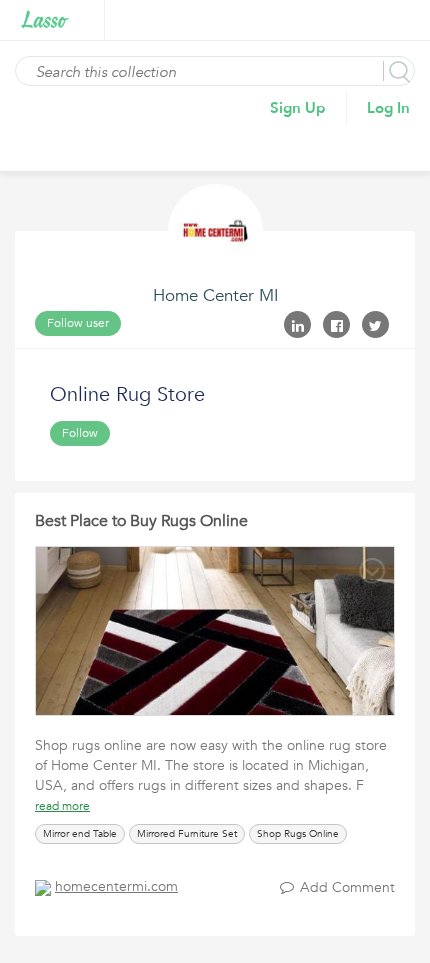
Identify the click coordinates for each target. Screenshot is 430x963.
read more (62, 806)
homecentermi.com (116, 886)
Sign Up (298, 108)
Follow (80, 433)
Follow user (78, 323)
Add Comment (347, 887)
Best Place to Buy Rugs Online (141, 521)
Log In (388, 108)
